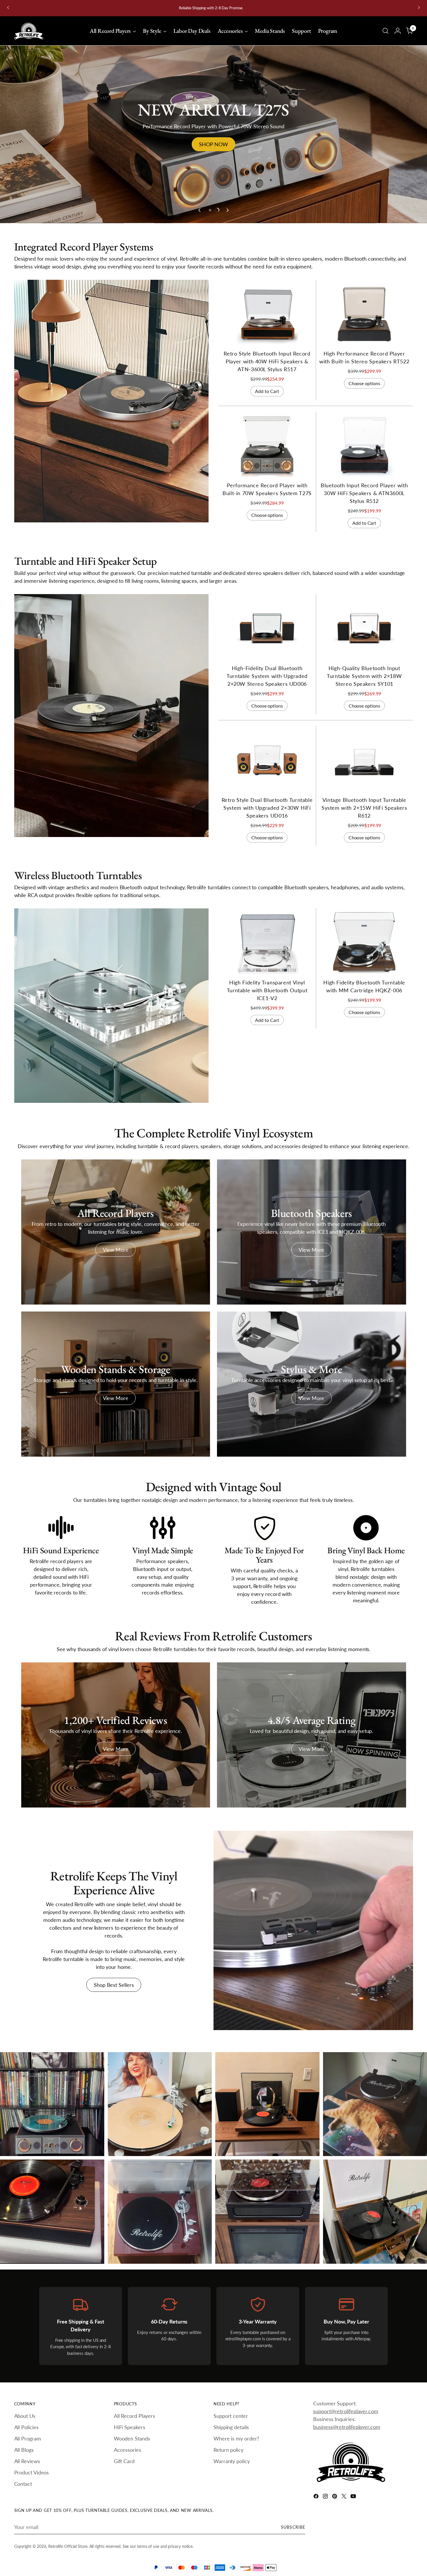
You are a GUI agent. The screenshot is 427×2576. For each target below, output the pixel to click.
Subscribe (293, 2527)
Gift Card (124, 2461)
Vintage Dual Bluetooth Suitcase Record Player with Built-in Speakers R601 (374, 2258)
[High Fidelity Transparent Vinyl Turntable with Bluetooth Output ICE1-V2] (267, 948)
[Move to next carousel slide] (227, 215)
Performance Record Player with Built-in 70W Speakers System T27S (47, 2150)
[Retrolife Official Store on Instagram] (326, 2497)
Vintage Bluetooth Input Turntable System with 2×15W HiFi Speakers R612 (364, 813)
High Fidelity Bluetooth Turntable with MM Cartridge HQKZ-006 (159, 2258)
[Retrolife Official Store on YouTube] (354, 2497)
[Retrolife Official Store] (29, 31)
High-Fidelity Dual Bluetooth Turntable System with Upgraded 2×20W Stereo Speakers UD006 (267, 681)
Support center (231, 2416)
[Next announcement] (419, 8)
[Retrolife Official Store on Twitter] (345, 2497)
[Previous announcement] (8, 8)
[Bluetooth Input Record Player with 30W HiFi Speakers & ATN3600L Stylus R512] (364, 451)
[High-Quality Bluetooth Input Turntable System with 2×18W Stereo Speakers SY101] (364, 634)
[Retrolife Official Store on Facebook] (317, 2497)
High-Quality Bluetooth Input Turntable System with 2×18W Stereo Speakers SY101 (364, 681)
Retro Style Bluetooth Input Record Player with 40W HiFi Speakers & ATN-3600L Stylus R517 (267, 367)
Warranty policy (232, 2461)
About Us (25, 2416)
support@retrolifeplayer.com (346, 2411)
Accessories (128, 2450)
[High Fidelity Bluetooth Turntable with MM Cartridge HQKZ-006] (364, 948)
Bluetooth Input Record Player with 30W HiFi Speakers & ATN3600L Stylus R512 (364, 498)
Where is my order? (236, 2438)
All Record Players (134, 2416)
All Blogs (24, 2450)
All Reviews (27, 2461)
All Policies (26, 2427)
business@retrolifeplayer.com (347, 2427)
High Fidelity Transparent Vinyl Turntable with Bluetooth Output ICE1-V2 (267, 995)
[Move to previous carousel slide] (200, 215)
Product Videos (32, 2472)
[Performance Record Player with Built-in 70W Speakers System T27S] (267, 451)
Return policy (228, 2450)
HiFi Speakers (130, 2427)
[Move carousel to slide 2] (217, 215)
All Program (28, 2438)
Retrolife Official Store (68, 2546)
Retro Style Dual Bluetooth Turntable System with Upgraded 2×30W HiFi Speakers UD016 (267, 813)
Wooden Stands (132, 2438)
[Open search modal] (385, 31)
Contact (23, 2484)
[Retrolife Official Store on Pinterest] (335, 2497)
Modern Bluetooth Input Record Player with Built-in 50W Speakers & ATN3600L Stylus (264, 2258)
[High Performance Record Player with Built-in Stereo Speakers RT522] (364, 320)
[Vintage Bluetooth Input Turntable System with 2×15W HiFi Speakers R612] (364, 766)
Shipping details (231, 2427)
